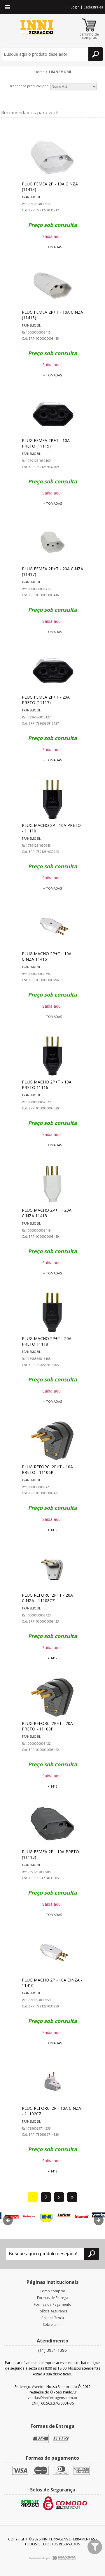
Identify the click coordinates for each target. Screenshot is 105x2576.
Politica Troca (53, 2318)
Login (75, 7)
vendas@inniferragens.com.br (53, 2398)
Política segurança (53, 2311)
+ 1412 (52, 1530)
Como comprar (52, 2291)
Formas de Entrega (53, 2298)
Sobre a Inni (53, 2325)
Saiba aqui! (52, 236)
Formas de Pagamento (53, 2304)
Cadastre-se (93, 7)
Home (40, 72)
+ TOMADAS (52, 247)
